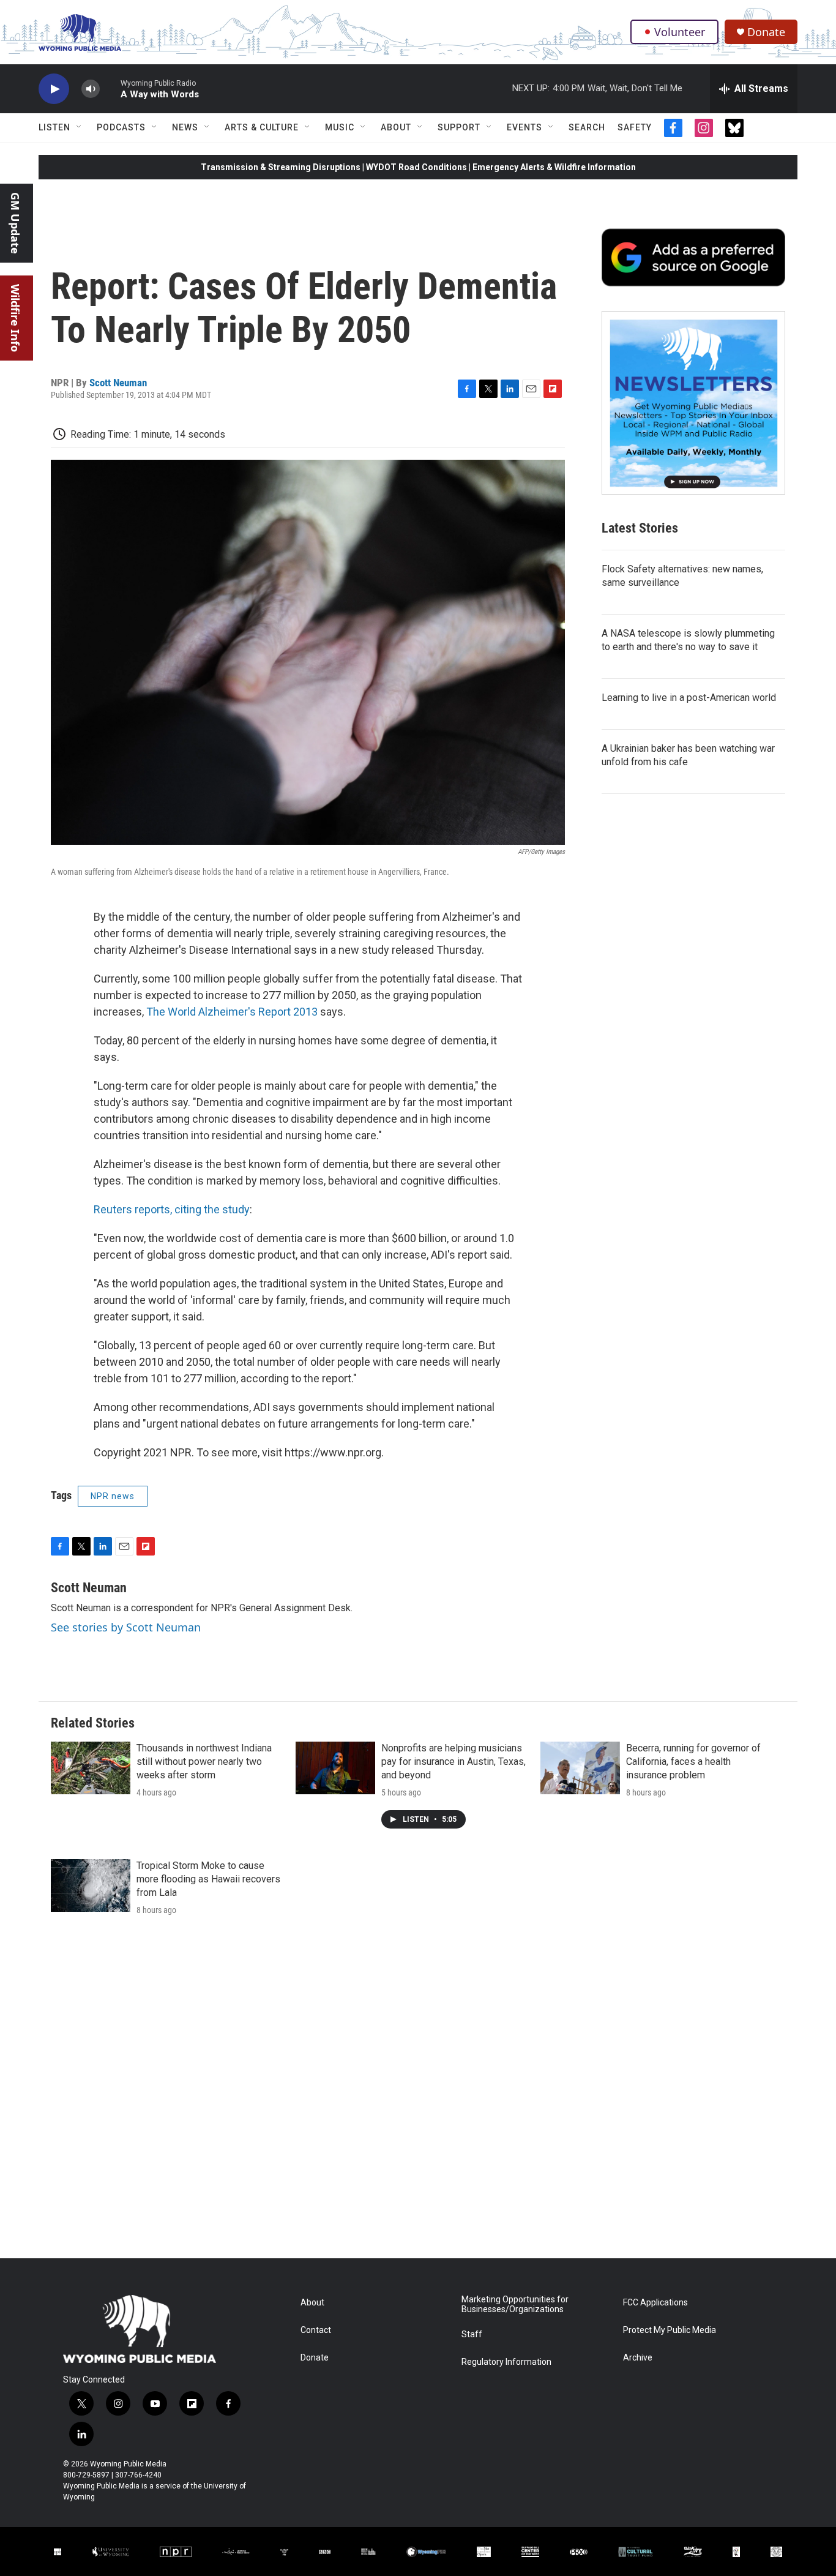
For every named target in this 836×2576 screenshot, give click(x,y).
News (185, 127)
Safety (635, 127)
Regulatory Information (506, 2362)
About (396, 127)
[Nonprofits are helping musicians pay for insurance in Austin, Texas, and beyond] (335, 1768)
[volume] (91, 89)
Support (459, 127)
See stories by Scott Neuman (126, 1627)
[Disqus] (418, 2093)
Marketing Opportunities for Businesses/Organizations (515, 2305)
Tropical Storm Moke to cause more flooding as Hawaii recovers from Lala (208, 1879)
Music (340, 127)
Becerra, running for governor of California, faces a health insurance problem (693, 1762)
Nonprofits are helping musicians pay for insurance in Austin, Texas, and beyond (453, 1762)
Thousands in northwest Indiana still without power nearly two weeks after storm (204, 1762)
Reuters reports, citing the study (172, 1209)
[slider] (110, 88)
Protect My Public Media (670, 2330)
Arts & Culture (262, 127)
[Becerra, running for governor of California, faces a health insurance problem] (580, 1768)
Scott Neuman (118, 383)
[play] (54, 89)
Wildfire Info (15, 318)
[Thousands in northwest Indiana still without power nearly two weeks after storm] (91, 1768)
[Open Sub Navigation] (80, 127)
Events (524, 127)
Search (587, 127)
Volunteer (680, 32)
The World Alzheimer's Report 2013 (232, 1012)
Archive (638, 2358)
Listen (54, 127)
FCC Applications (655, 2303)
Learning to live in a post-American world (689, 698)
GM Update (15, 223)
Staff (472, 2334)
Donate (766, 32)
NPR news (113, 1496)
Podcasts (121, 127)
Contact (316, 2330)
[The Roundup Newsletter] (693, 403)
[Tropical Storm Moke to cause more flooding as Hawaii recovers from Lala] (91, 1885)
